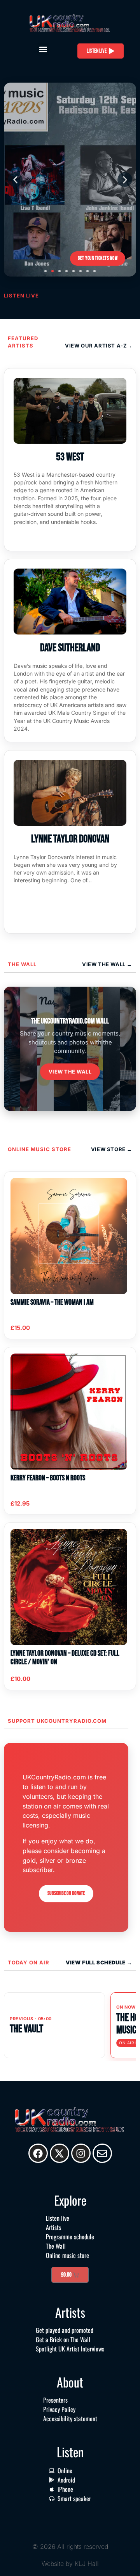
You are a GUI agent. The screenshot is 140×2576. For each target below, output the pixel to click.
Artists (53, 2227)
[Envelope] (102, 2153)
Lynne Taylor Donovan (70, 839)
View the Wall (70, 1072)
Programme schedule (70, 2237)
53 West (70, 457)
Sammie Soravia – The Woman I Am (52, 1302)
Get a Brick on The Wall (63, 2339)
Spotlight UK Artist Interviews (70, 2349)
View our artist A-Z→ (99, 346)
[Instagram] (81, 2153)
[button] (43, 49)
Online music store (39, 1149)
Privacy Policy (59, 2409)
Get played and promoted (65, 2330)
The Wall (22, 964)
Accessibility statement (70, 2419)
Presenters (55, 2400)
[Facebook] (38, 2153)
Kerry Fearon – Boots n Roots (48, 1478)
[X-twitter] (59, 2153)
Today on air (29, 1962)
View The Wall (104, 964)
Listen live (58, 2218)
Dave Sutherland (70, 648)
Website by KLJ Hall (70, 2564)
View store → (112, 1149)
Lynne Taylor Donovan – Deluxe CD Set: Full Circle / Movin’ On (65, 1658)
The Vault (26, 2029)
